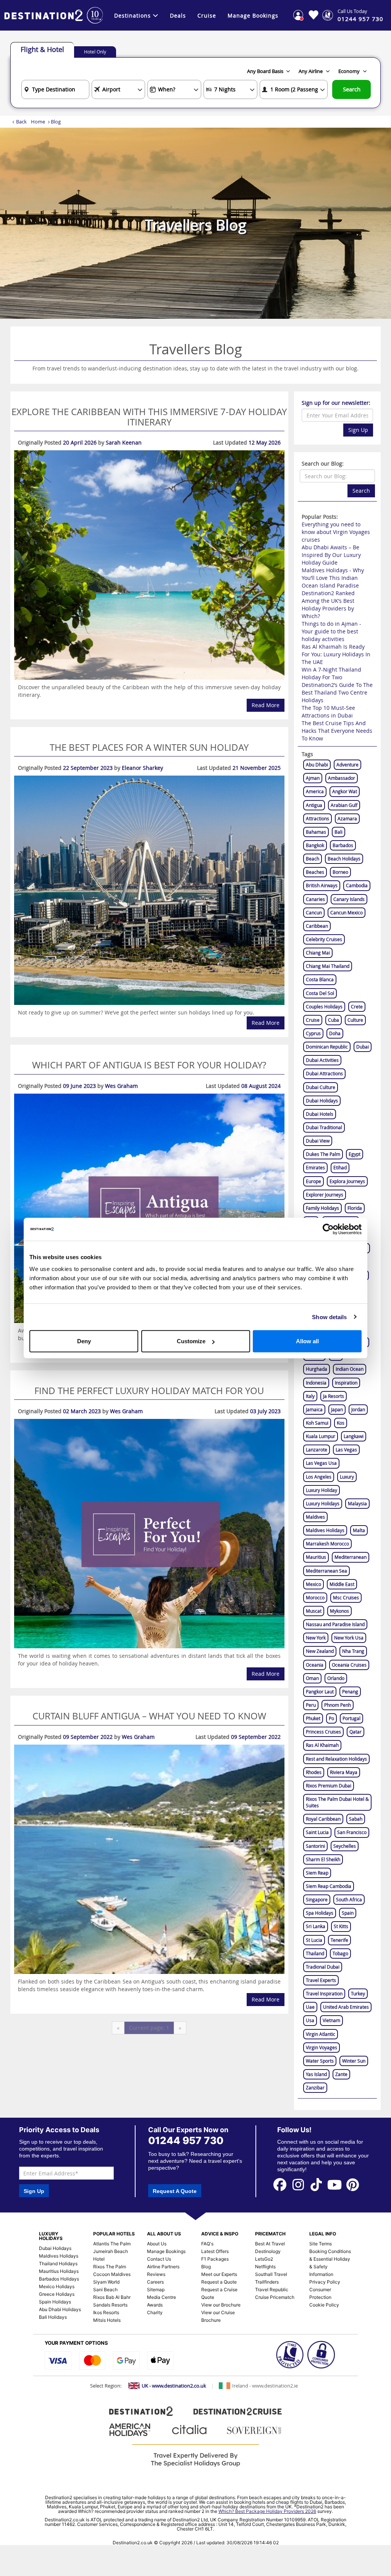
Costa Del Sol (320, 993)
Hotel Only (95, 52)
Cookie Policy (324, 2305)
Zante (341, 2074)
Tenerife (339, 1940)
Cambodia (357, 885)
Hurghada (317, 1369)
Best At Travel (270, 2244)
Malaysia (357, 1503)
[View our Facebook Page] (280, 2184)
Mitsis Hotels (107, 2320)
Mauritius (316, 1557)
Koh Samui (317, 1423)
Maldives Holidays (325, 1530)
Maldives (315, 1517)
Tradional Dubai (323, 1967)
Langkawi (354, 1436)
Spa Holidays (320, 1913)
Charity (155, 2312)
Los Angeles (319, 1477)
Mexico (313, 1584)
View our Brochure (221, 2305)
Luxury (347, 1477)
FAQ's (207, 2244)
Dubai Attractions (324, 1073)
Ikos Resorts (106, 2312)
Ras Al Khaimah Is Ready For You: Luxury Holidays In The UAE (336, 654)
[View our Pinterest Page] (353, 2184)
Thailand (315, 1953)
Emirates (315, 1167)
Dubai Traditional (324, 1127)
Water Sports (320, 2061)
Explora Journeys (347, 1181)
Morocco (315, 1597)
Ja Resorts (334, 1396)
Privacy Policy (325, 2282)
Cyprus (313, 1033)
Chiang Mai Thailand (328, 966)
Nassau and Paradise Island (335, 1624)
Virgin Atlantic (321, 2034)
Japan (337, 1409)
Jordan (358, 1409)
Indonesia (316, 1383)
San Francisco (352, 1832)
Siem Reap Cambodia (329, 1886)
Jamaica (314, 1409)
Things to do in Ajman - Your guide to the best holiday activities (331, 631)
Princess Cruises (323, 1732)
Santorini (315, 1846)
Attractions (317, 818)
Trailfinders (267, 2282)
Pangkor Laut (320, 1691)
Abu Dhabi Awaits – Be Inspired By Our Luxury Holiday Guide (331, 555)
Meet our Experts (219, 2274)
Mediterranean (351, 1557)
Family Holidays (322, 1208)
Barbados (343, 845)
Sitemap (156, 2290)
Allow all (307, 1341)
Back (21, 122)
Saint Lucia (317, 1832)
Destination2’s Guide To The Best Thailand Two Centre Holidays (337, 692)
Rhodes (314, 1772)
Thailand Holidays (58, 2264)
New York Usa (349, 1638)
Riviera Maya (344, 1772)
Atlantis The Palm (112, 2244)
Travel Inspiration (324, 1993)
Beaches (315, 872)
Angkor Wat (345, 791)
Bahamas (316, 832)
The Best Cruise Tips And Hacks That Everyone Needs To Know (337, 731)
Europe (313, 1181)
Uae (310, 2007)
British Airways (322, 885)
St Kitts (341, 1926)
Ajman (313, 778)
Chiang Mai (318, 953)
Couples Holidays (324, 1006)
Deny (84, 1341)
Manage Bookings (253, 15)
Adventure (347, 765)
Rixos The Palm (110, 2267)
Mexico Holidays (57, 2286)
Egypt (355, 1154)
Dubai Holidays (322, 1101)
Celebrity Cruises (324, 939)
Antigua (314, 805)
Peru (311, 1705)
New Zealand (320, 1651)
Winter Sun (354, 2061)
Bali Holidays (53, 2317)
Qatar (355, 1732)
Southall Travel (271, 2274)
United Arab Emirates (346, 2007)
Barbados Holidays (59, 2279)
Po (331, 1718)
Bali (338, 832)
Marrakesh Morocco (327, 1544)
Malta (359, 1530)
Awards (155, 2305)
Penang (350, 1691)
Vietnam (331, 2020)
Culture (355, 1020)
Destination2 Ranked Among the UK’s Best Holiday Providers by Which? (328, 605)
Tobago (340, 1953)
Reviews (156, 2274)
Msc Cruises (346, 1597)
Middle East (342, 1584)
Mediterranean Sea (326, 1571)
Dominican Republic (327, 1047)
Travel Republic (272, 2290)
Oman (312, 1678)
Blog (206, 2267)
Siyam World (106, 2282)
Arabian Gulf (344, 805)
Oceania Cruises (349, 1665)
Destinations (132, 15)
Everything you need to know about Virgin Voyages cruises (336, 532)
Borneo (340, 872)
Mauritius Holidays (59, 2271)
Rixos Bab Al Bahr (112, 2297)
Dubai (363, 1047)
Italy (310, 1396)
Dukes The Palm (323, 1154)
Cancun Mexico (347, 912)
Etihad (340, 1167)
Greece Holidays (57, 2294)
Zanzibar (315, 2087)
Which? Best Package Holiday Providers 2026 (267, 2511)
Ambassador (342, 778)
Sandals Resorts (110, 2305)
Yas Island (316, 2074)
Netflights (265, 2267)
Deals (178, 15)
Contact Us (159, 2259)
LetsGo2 (264, 2259)
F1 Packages (215, 2259)
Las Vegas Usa (321, 1463)
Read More (266, 705)
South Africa (349, 1899)
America (315, 791)
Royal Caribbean (323, 1819)
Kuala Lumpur (321, 1436)
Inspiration (346, 1383)
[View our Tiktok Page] (317, 2184)
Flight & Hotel (42, 49)
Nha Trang (353, 1651)
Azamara (347, 818)
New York (316, 1638)
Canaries (315, 899)
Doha (335, 1033)
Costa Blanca (320, 979)
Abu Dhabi (317, 765)
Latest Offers (215, 2251)
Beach (313, 859)
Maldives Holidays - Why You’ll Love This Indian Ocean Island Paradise (333, 578)
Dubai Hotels (320, 1114)
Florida (355, 1208)
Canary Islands (349, 899)
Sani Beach (105, 2290)
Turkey (358, 1993)
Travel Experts (321, 1980)
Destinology (268, 2251)
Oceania (315, 1665)
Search (352, 89)
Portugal (351, 1718)
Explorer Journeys (325, 1195)
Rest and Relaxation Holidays (336, 1759)
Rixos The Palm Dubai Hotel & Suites (337, 1802)
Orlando (336, 1678)
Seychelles (345, 1846)
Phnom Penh (338, 1705)
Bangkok (315, 845)
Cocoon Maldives (112, 2274)
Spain (348, 1913)
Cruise (207, 15)
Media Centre (162, 2297)
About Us (157, 2244)
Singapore (317, 1899)
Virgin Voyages (322, 2047)
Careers (155, 2282)
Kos (341, 1423)
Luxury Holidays (323, 1503)
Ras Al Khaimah (322, 1745)
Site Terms (321, 2244)
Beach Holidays (344, 859)
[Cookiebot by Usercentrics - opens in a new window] (328, 1229)
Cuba (334, 1020)
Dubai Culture (321, 1087)
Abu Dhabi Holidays (60, 2309)
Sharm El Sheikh (323, 1859)
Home (38, 122)
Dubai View (318, 1141)
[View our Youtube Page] (334, 2184)
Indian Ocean (350, 1369)
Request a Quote (219, 2282)
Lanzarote (317, 1450)
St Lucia (314, 1940)
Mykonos (339, 1611)
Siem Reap (317, 1873)
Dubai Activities (322, 1060)
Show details (329, 1317)
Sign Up (358, 430)
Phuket (313, 1718)
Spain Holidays (55, 2302)
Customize (191, 1341)
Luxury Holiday (322, 1490)
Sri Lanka (316, 1926)
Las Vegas (346, 1450)
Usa (310, 2020)
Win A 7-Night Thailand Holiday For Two (331, 673)
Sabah (356, 1819)
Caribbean (317, 926)
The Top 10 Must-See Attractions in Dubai (328, 712)
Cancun (314, 912)
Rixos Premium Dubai (329, 1786)
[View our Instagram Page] (298, 2184)
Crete (357, 1006)
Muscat (314, 1611)
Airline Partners (163, 2267)
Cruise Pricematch (275, 2297)
